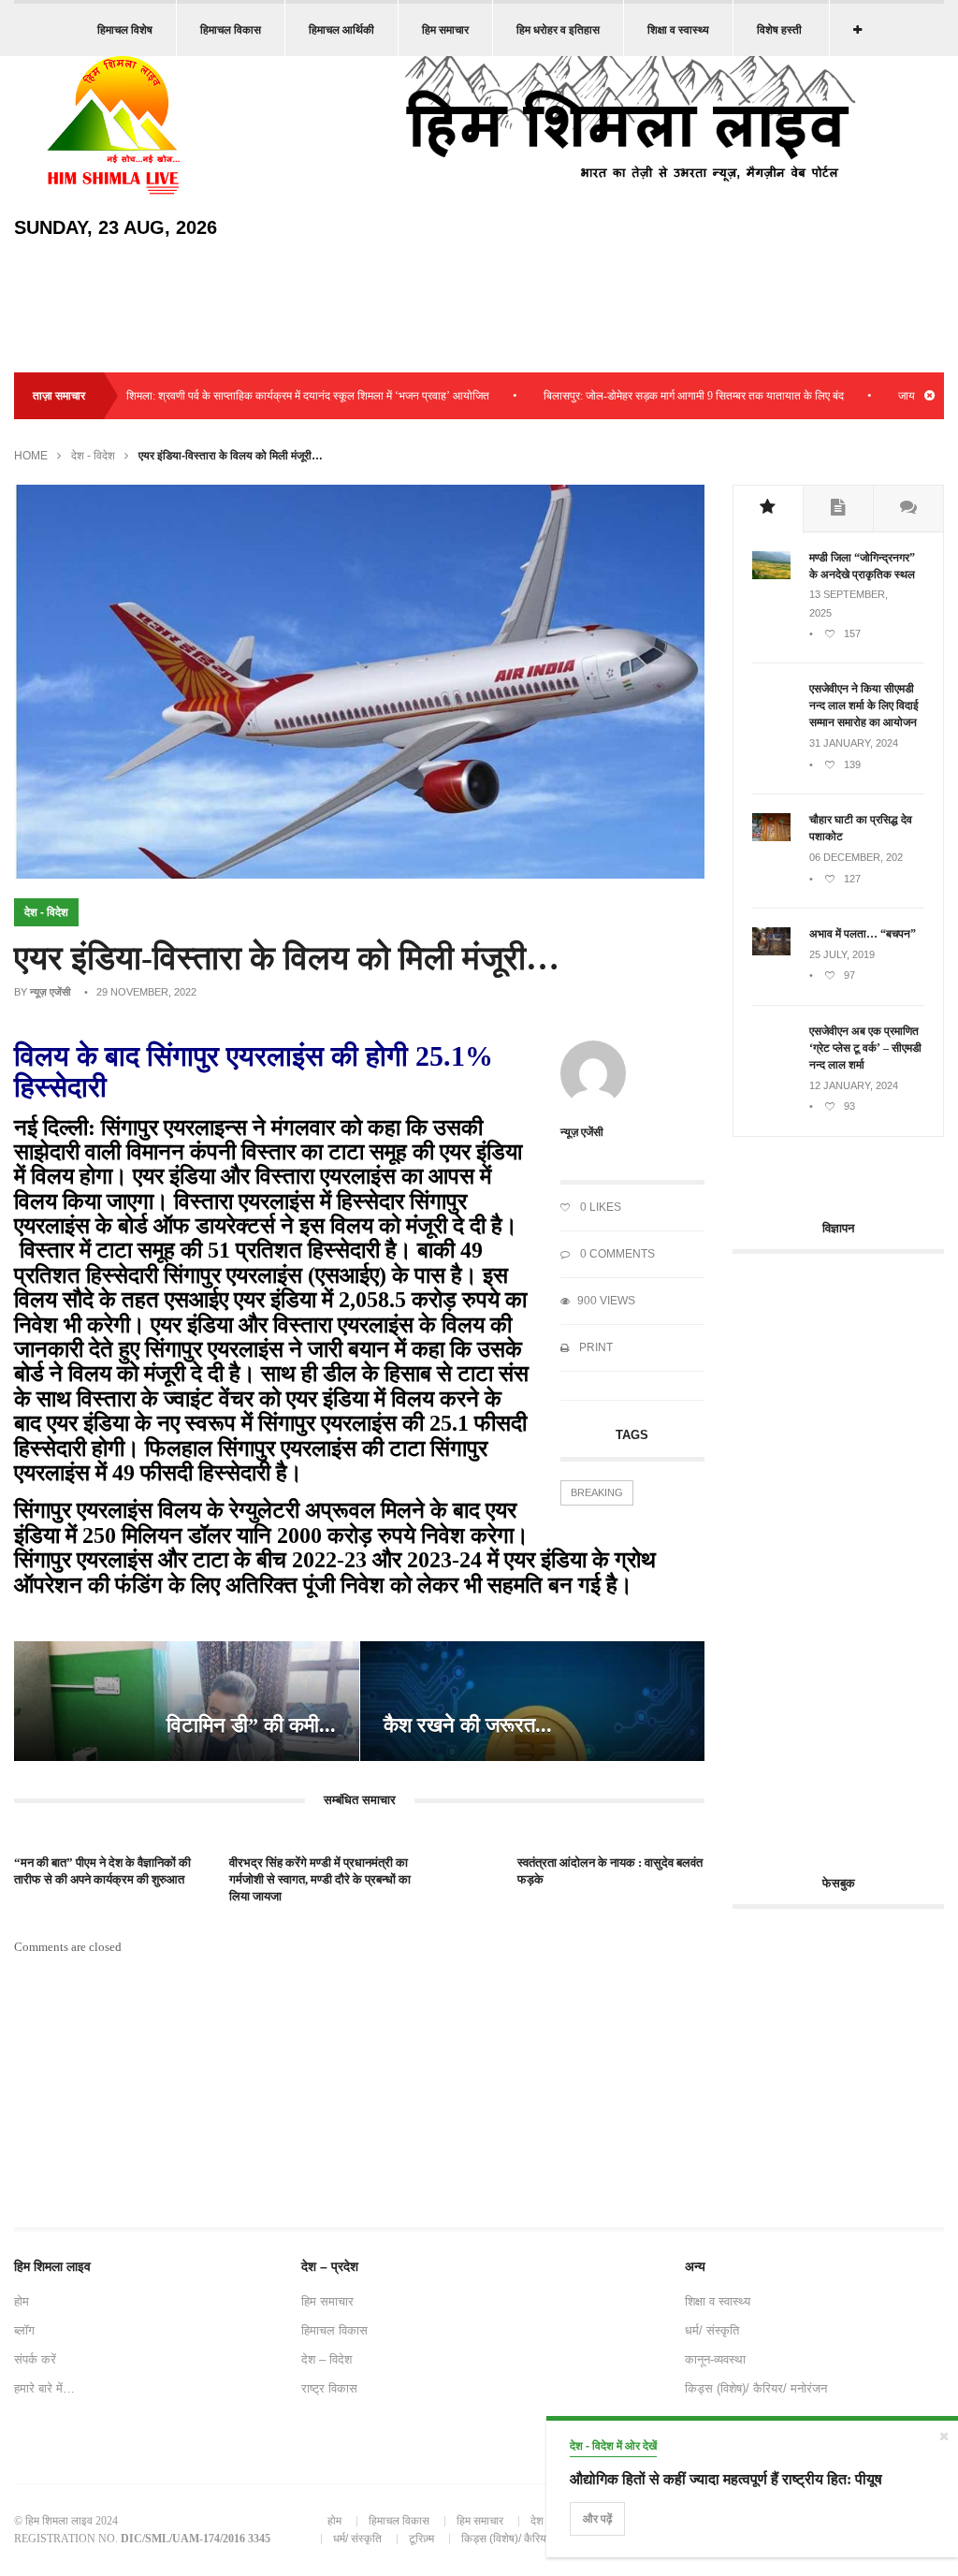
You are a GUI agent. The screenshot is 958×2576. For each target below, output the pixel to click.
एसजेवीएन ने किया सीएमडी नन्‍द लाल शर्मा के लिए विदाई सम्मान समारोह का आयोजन (864, 706)
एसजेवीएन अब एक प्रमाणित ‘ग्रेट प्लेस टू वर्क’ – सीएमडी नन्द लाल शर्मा (865, 1048)
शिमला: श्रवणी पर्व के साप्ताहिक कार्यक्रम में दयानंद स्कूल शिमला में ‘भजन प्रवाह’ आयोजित (265, 396)
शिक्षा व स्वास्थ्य (678, 30)
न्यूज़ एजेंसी (50, 992)
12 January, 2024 (854, 1085)
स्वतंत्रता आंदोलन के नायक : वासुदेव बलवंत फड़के (610, 1871)
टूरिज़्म (421, 2539)
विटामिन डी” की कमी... (251, 1725)
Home (31, 456)
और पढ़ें (597, 2519)
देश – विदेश (327, 2359)
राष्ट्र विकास (329, 2388)
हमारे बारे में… (44, 2388)
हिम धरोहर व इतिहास (558, 30)
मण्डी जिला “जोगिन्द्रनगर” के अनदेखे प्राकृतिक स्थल (862, 566)
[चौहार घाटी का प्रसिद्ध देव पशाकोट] (771, 837)
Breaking (597, 1492)
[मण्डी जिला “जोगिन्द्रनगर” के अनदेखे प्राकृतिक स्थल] (771, 575)
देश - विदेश (93, 456)
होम (22, 2301)
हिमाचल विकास (231, 30)
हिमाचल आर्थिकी (341, 30)
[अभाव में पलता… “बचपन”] (771, 952)
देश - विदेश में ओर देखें (613, 2446)
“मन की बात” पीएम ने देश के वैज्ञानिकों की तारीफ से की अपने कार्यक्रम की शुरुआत (102, 1871)
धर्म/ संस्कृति (712, 2330)
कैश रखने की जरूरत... (468, 1725)
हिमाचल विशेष (125, 30)
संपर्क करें (35, 2359)
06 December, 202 (856, 857)
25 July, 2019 (842, 954)
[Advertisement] (845, 1553)
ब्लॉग (24, 2330)
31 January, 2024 (854, 743)
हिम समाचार (445, 30)
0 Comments (616, 1254)
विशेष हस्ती (779, 30)
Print (595, 1347)
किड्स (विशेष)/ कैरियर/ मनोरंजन (756, 2388)
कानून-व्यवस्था (715, 2359)
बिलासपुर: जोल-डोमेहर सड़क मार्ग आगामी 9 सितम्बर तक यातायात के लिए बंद (651, 396)
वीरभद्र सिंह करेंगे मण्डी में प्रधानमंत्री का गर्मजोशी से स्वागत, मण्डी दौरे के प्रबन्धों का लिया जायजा (320, 1879)
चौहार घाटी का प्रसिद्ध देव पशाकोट (861, 828)
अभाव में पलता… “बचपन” (863, 934)
